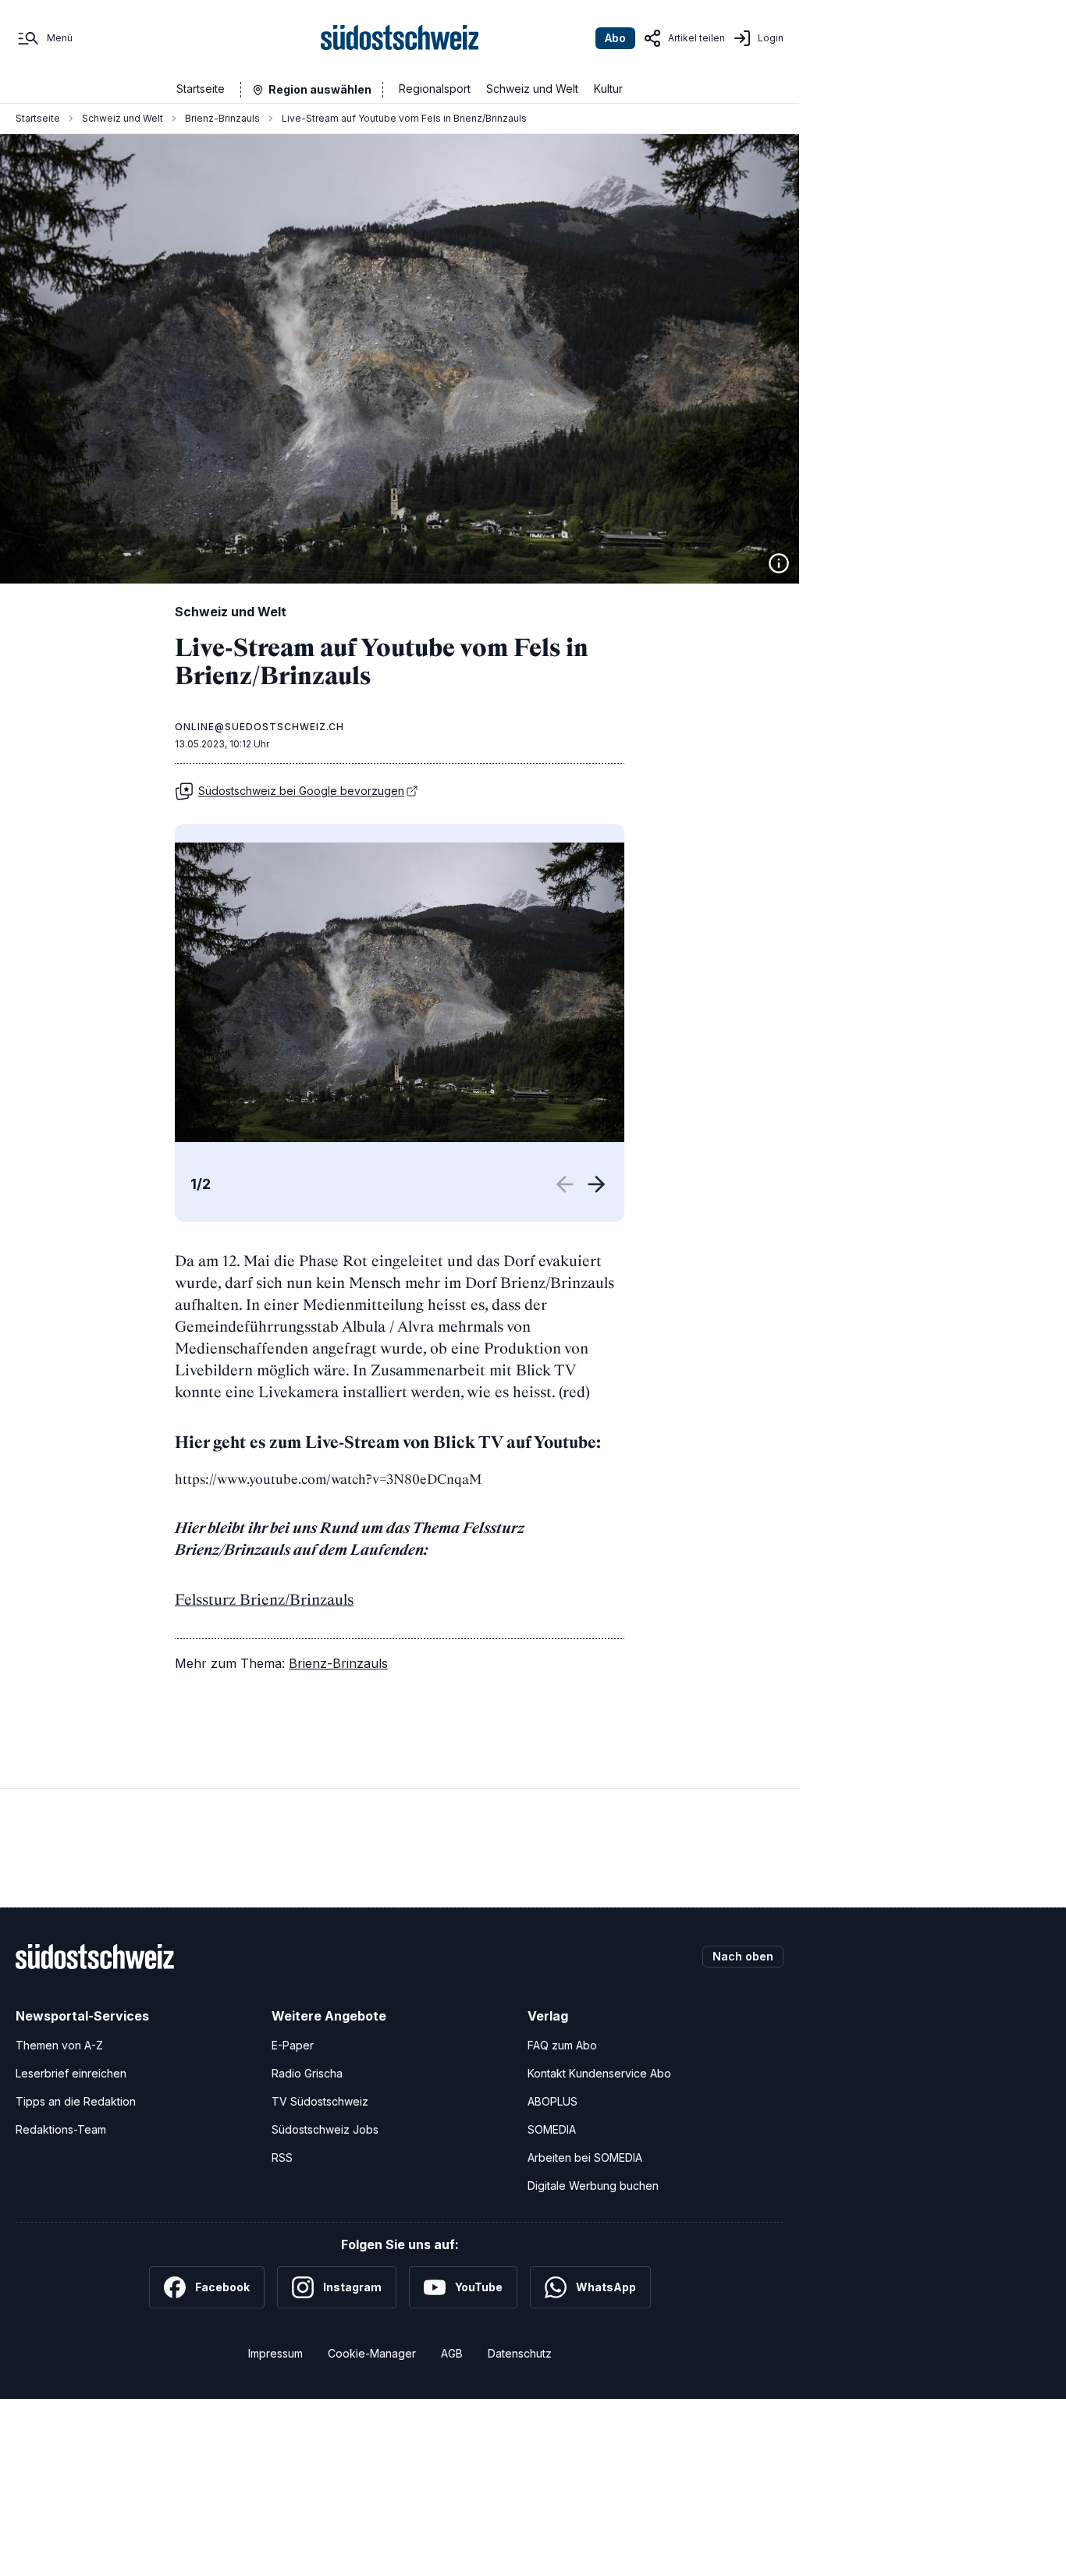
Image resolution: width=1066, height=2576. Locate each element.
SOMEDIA (552, 2129)
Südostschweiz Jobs (325, 2129)
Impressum (275, 2353)
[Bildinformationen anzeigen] (779, 563)
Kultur (608, 89)
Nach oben (743, 1956)
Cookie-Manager (372, 2353)
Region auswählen (320, 89)
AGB (452, 2353)
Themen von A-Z (59, 2045)
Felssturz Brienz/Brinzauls (264, 1599)
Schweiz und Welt (532, 89)
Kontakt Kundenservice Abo (599, 2073)
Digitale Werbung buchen (593, 2186)
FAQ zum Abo (562, 2045)
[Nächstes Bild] (596, 1184)
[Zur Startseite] (400, 38)
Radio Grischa (307, 2073)
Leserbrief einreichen (71, 2073)
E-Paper (293, 2045)
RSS (282, 2157)
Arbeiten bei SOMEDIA (585, 2157)
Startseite (201, 89)
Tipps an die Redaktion (76, 2101)
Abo (615, 38)
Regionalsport (435, 89)
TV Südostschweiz (320, 2101)
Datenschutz (520, 2353)
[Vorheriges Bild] (568, 1184)
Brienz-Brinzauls (222, 118)
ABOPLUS (553, 2101)
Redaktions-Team (61, 2129)
